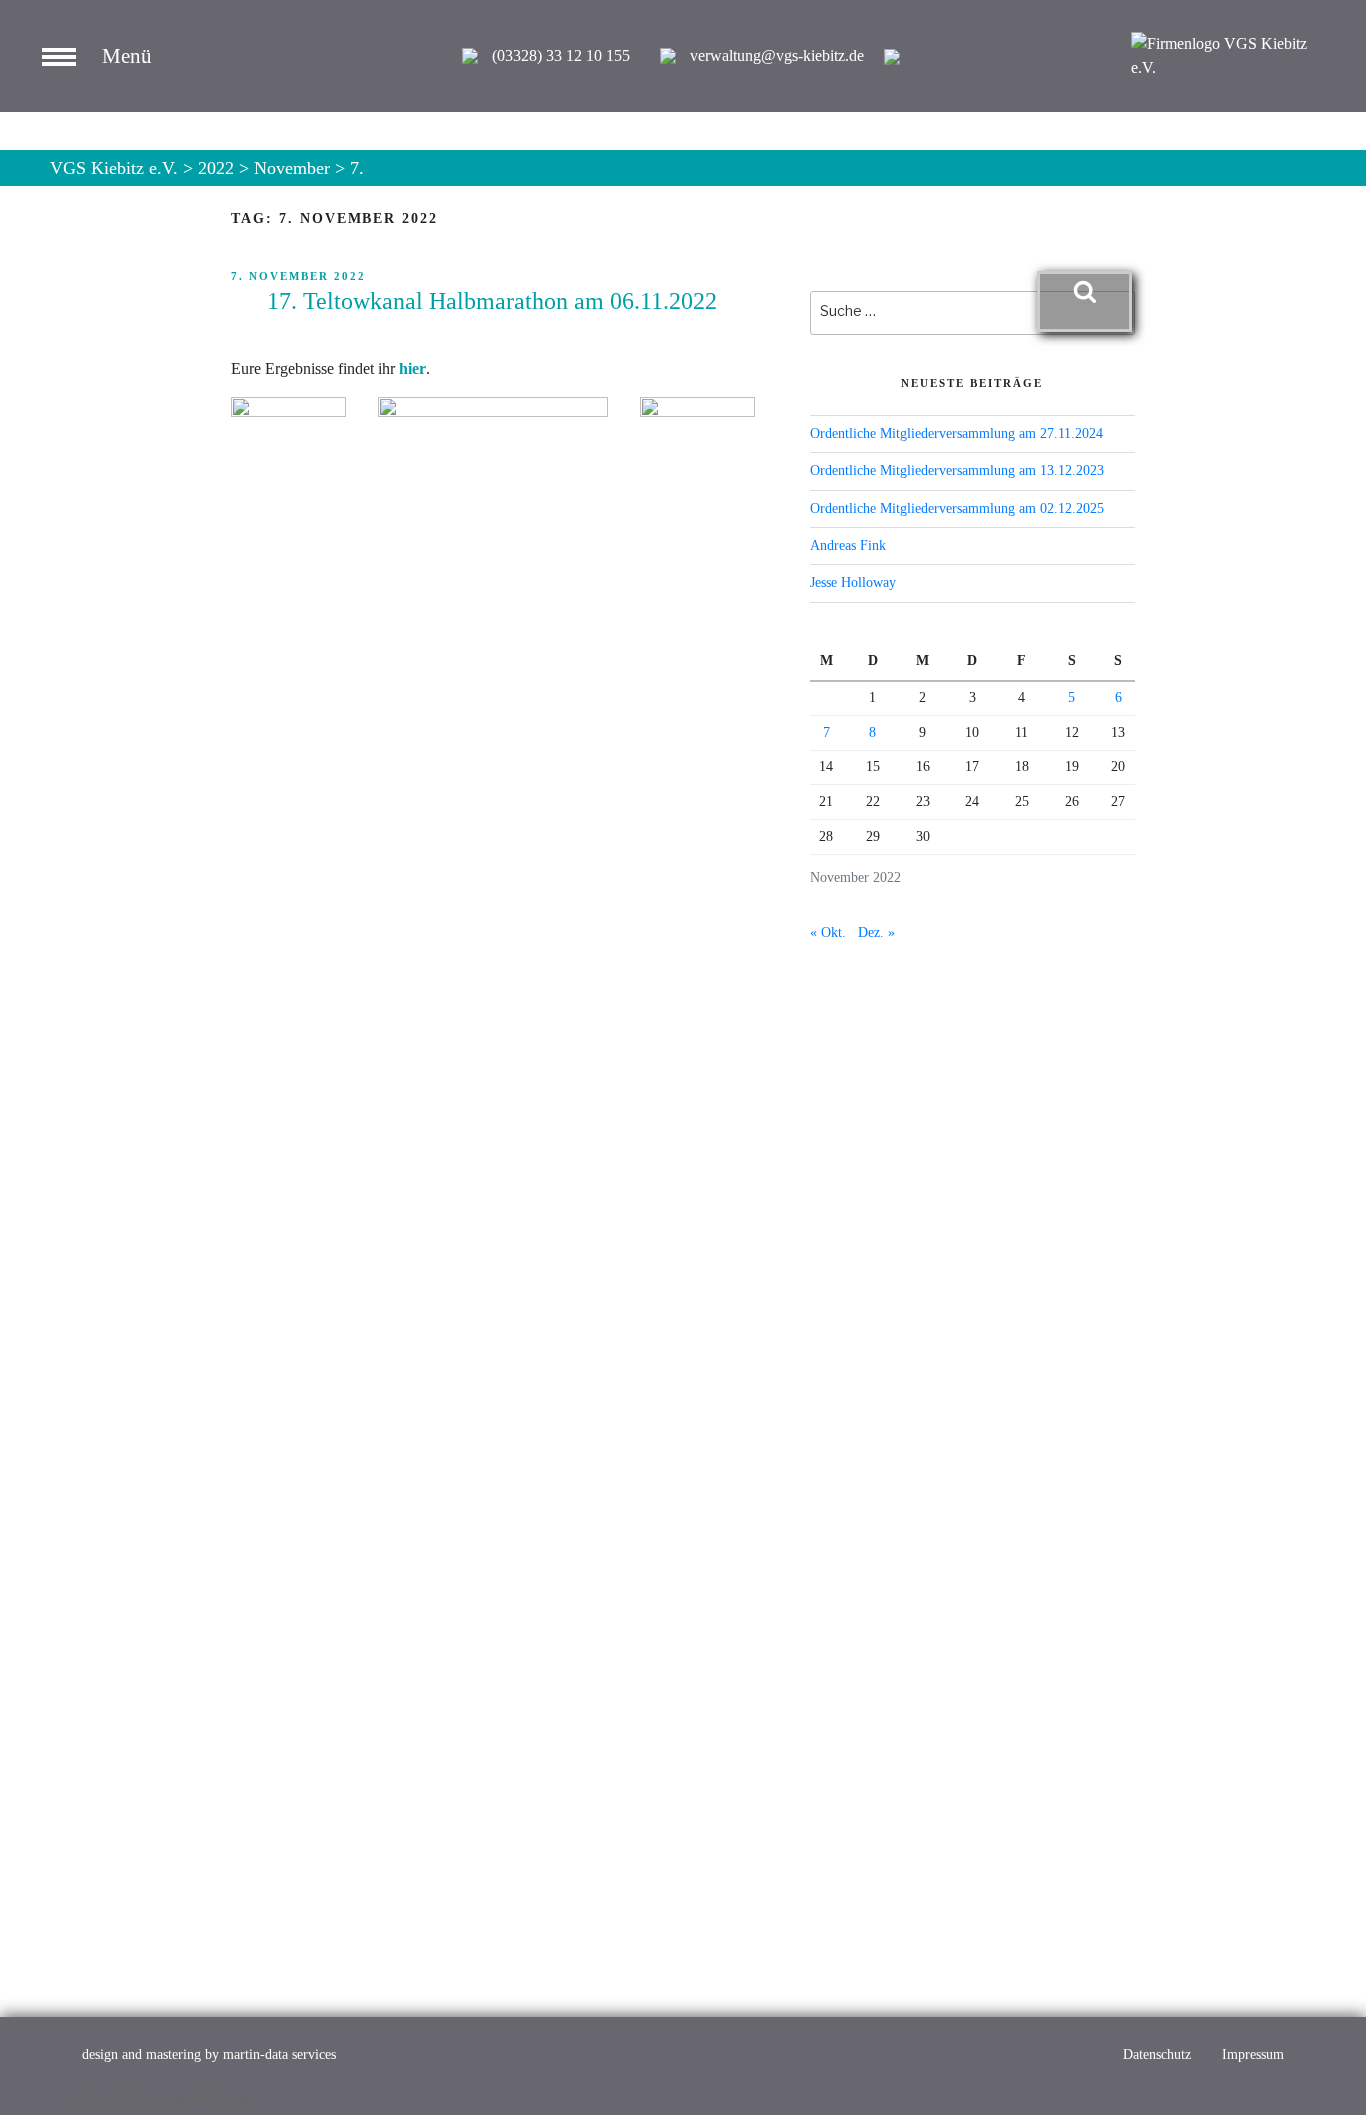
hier (412, 368)
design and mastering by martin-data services (209, 2054)
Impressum (1253, 2054)
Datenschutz (1157, 2054)
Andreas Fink (848, 545)
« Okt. (828, 932)
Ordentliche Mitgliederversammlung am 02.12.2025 (957, 508)
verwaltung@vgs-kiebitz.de (777, 55)
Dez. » (876, 932)
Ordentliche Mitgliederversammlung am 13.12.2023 (957, 470)
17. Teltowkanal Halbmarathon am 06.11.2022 (492, 301)
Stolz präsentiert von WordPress (158, 2096)
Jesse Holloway (853, 582)
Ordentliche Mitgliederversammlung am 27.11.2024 (956, 433)
